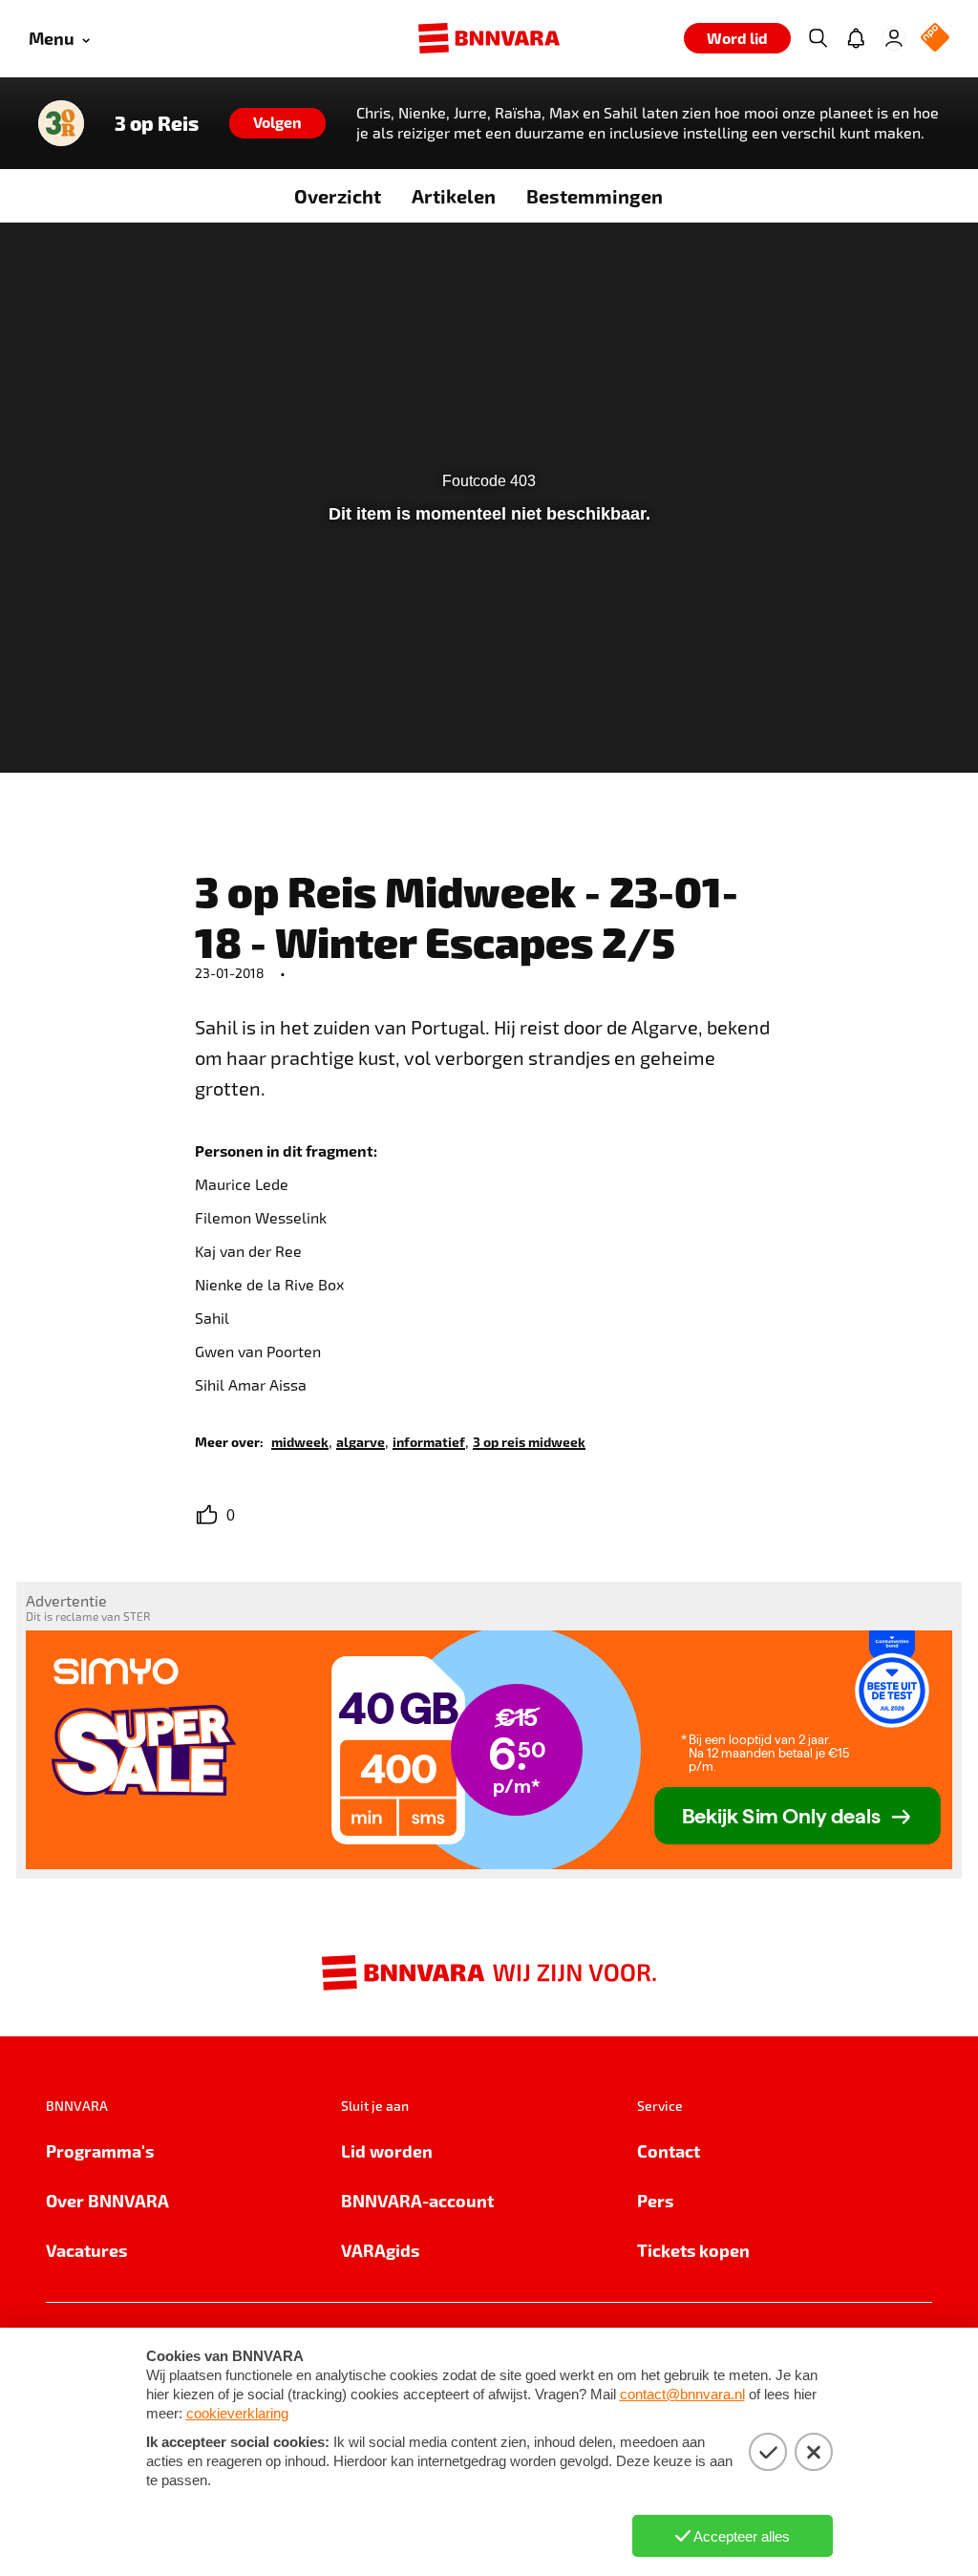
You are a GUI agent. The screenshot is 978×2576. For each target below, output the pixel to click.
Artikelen (454, 196)
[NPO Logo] (935, 39)
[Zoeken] (818, 38)
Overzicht (338, 196)
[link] (300, 1441)
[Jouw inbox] (856, 38)
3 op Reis (157, 123)
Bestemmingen (595, 196)
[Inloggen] (894, 38)
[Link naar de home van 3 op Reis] (61, 123)
